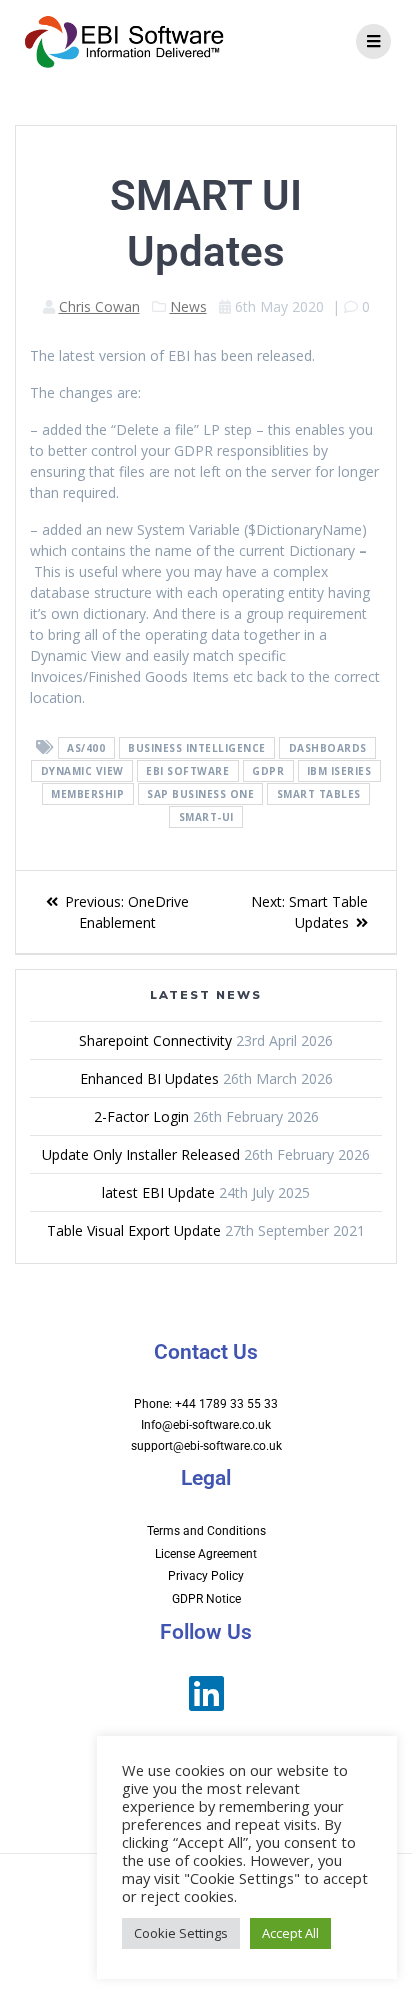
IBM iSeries (339, 771)
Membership (87, 794)
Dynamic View (82, 771)
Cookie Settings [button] (181, 1933)
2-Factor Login (141, 1116)
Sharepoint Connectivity (155, 1040)
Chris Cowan (99, 306)
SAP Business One (200, 794)
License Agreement (206, 1554)
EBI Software (187, 771)
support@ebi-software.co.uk (206, 1446)
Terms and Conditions (206, 1531)
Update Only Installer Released (141, 1154)
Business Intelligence (197, 748)
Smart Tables (319, 794)
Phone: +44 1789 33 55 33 (206, 1404)
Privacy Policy (206, 1576)
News (188, 306)
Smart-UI (206, 817)
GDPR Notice (206, 1599)
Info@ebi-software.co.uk (206, 1425)
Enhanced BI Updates (149, 1078)
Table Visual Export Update (134, 1230)
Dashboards (328, 748)
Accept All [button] (290, 1933)
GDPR (268, 771)
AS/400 (86, 748)
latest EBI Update (158, 1192)
